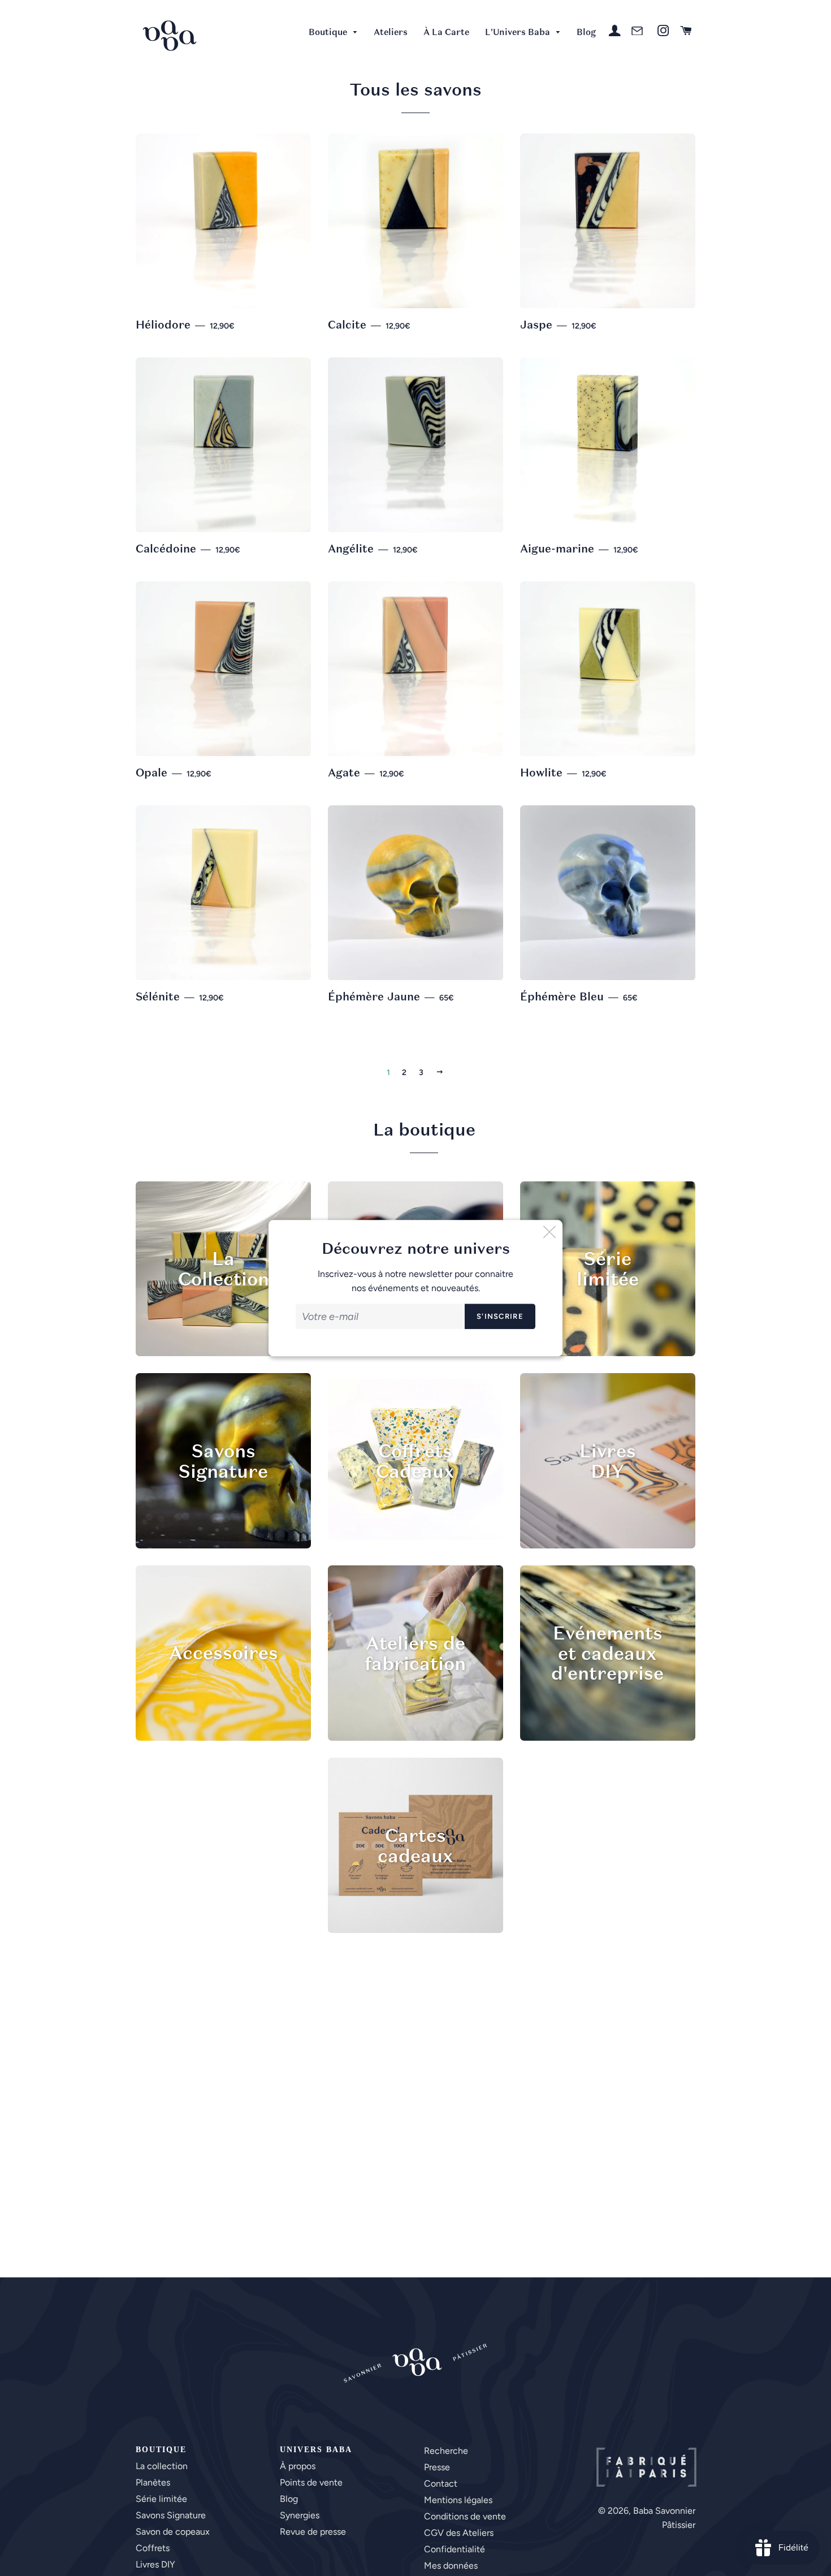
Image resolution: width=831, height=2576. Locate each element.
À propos (298, 2466)
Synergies (300, 2515)
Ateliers (391, 32)
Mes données (451, 2566)
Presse (437, 2467)
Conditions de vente (465, 2516)
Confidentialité (455, 2549)
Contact (441, 2484)
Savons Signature (171, 2515)
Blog (586, 32)
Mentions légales (458, 2500)
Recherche (446, 2451)
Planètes (153, 2482)
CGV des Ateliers (459, 2533)
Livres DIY (155, 2564)
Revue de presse (313, 2532)
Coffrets (153, 2548)
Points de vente (311, 2482)
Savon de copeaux (173, 2532)
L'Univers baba (519, 32)
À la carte (446, 32)
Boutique (329, 32)
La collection (162, 2466)
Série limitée (161, 2499)
